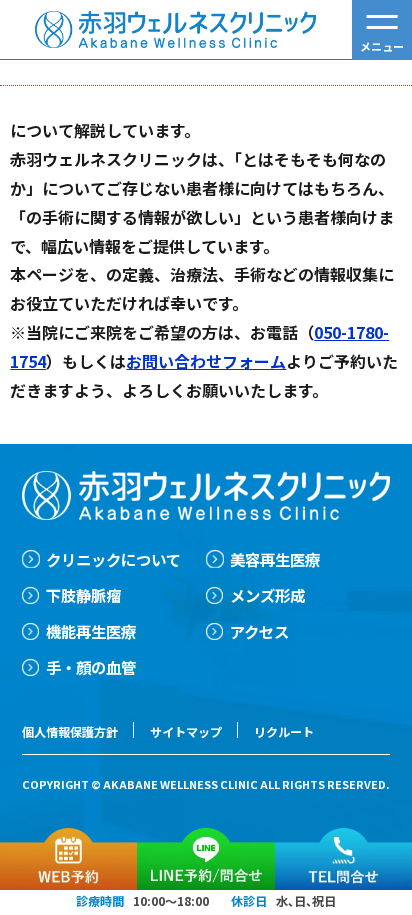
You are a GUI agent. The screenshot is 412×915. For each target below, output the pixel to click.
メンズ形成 (267, 595)
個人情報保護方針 (70, 731)
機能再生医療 (91, 631)
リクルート (284, 731)
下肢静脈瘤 (83, 595)
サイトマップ (186, 731)
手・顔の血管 (91, 667)
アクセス (259, 631)
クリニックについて (113, 559)
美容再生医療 (275, 559)
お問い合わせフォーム (206, 361)
